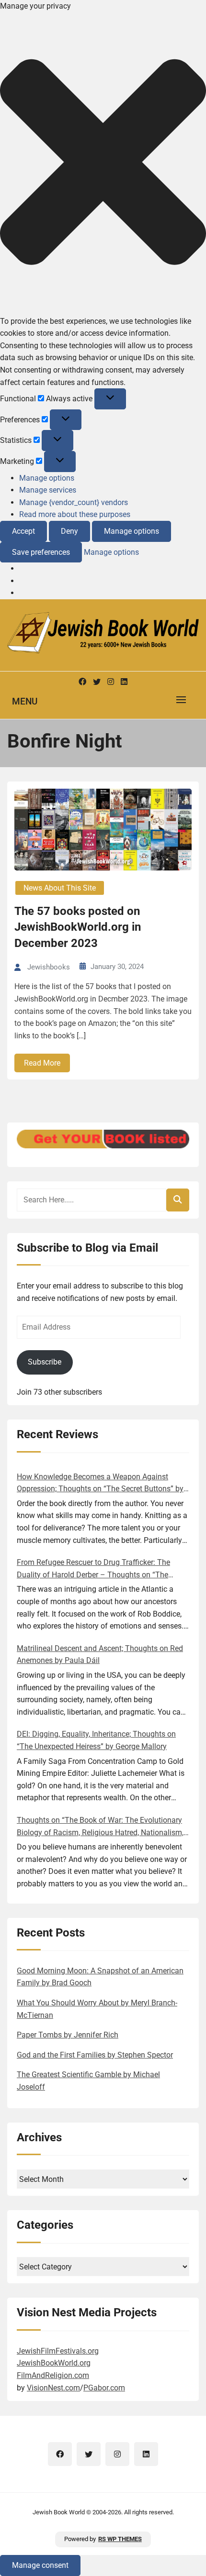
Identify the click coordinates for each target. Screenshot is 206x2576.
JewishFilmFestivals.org (58, 2351)
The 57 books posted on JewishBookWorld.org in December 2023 (78, 927)
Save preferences (41, 552)
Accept (23, 531)
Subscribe (45, 1362)
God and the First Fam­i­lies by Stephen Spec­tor (95, 2055)
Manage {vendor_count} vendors (74, 502)
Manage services (48, 490)
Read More (42, 1063)
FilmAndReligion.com (53, 2375)
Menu (25, 701)
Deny (69, 531)
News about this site (60, 888)
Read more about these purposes (75, 514)
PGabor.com (104, 2388)
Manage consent (40, 2565)
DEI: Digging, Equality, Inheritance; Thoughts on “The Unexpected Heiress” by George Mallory (96, 1740)
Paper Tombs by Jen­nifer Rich (68, 2035)
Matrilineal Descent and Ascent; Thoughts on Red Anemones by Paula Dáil (100, 1655)
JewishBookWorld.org (54, 2363)
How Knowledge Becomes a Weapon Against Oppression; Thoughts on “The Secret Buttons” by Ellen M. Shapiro (100, 1484)
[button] (103, 164)
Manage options (47, 478)
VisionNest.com (53, 2388)
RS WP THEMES (120, 2539)
